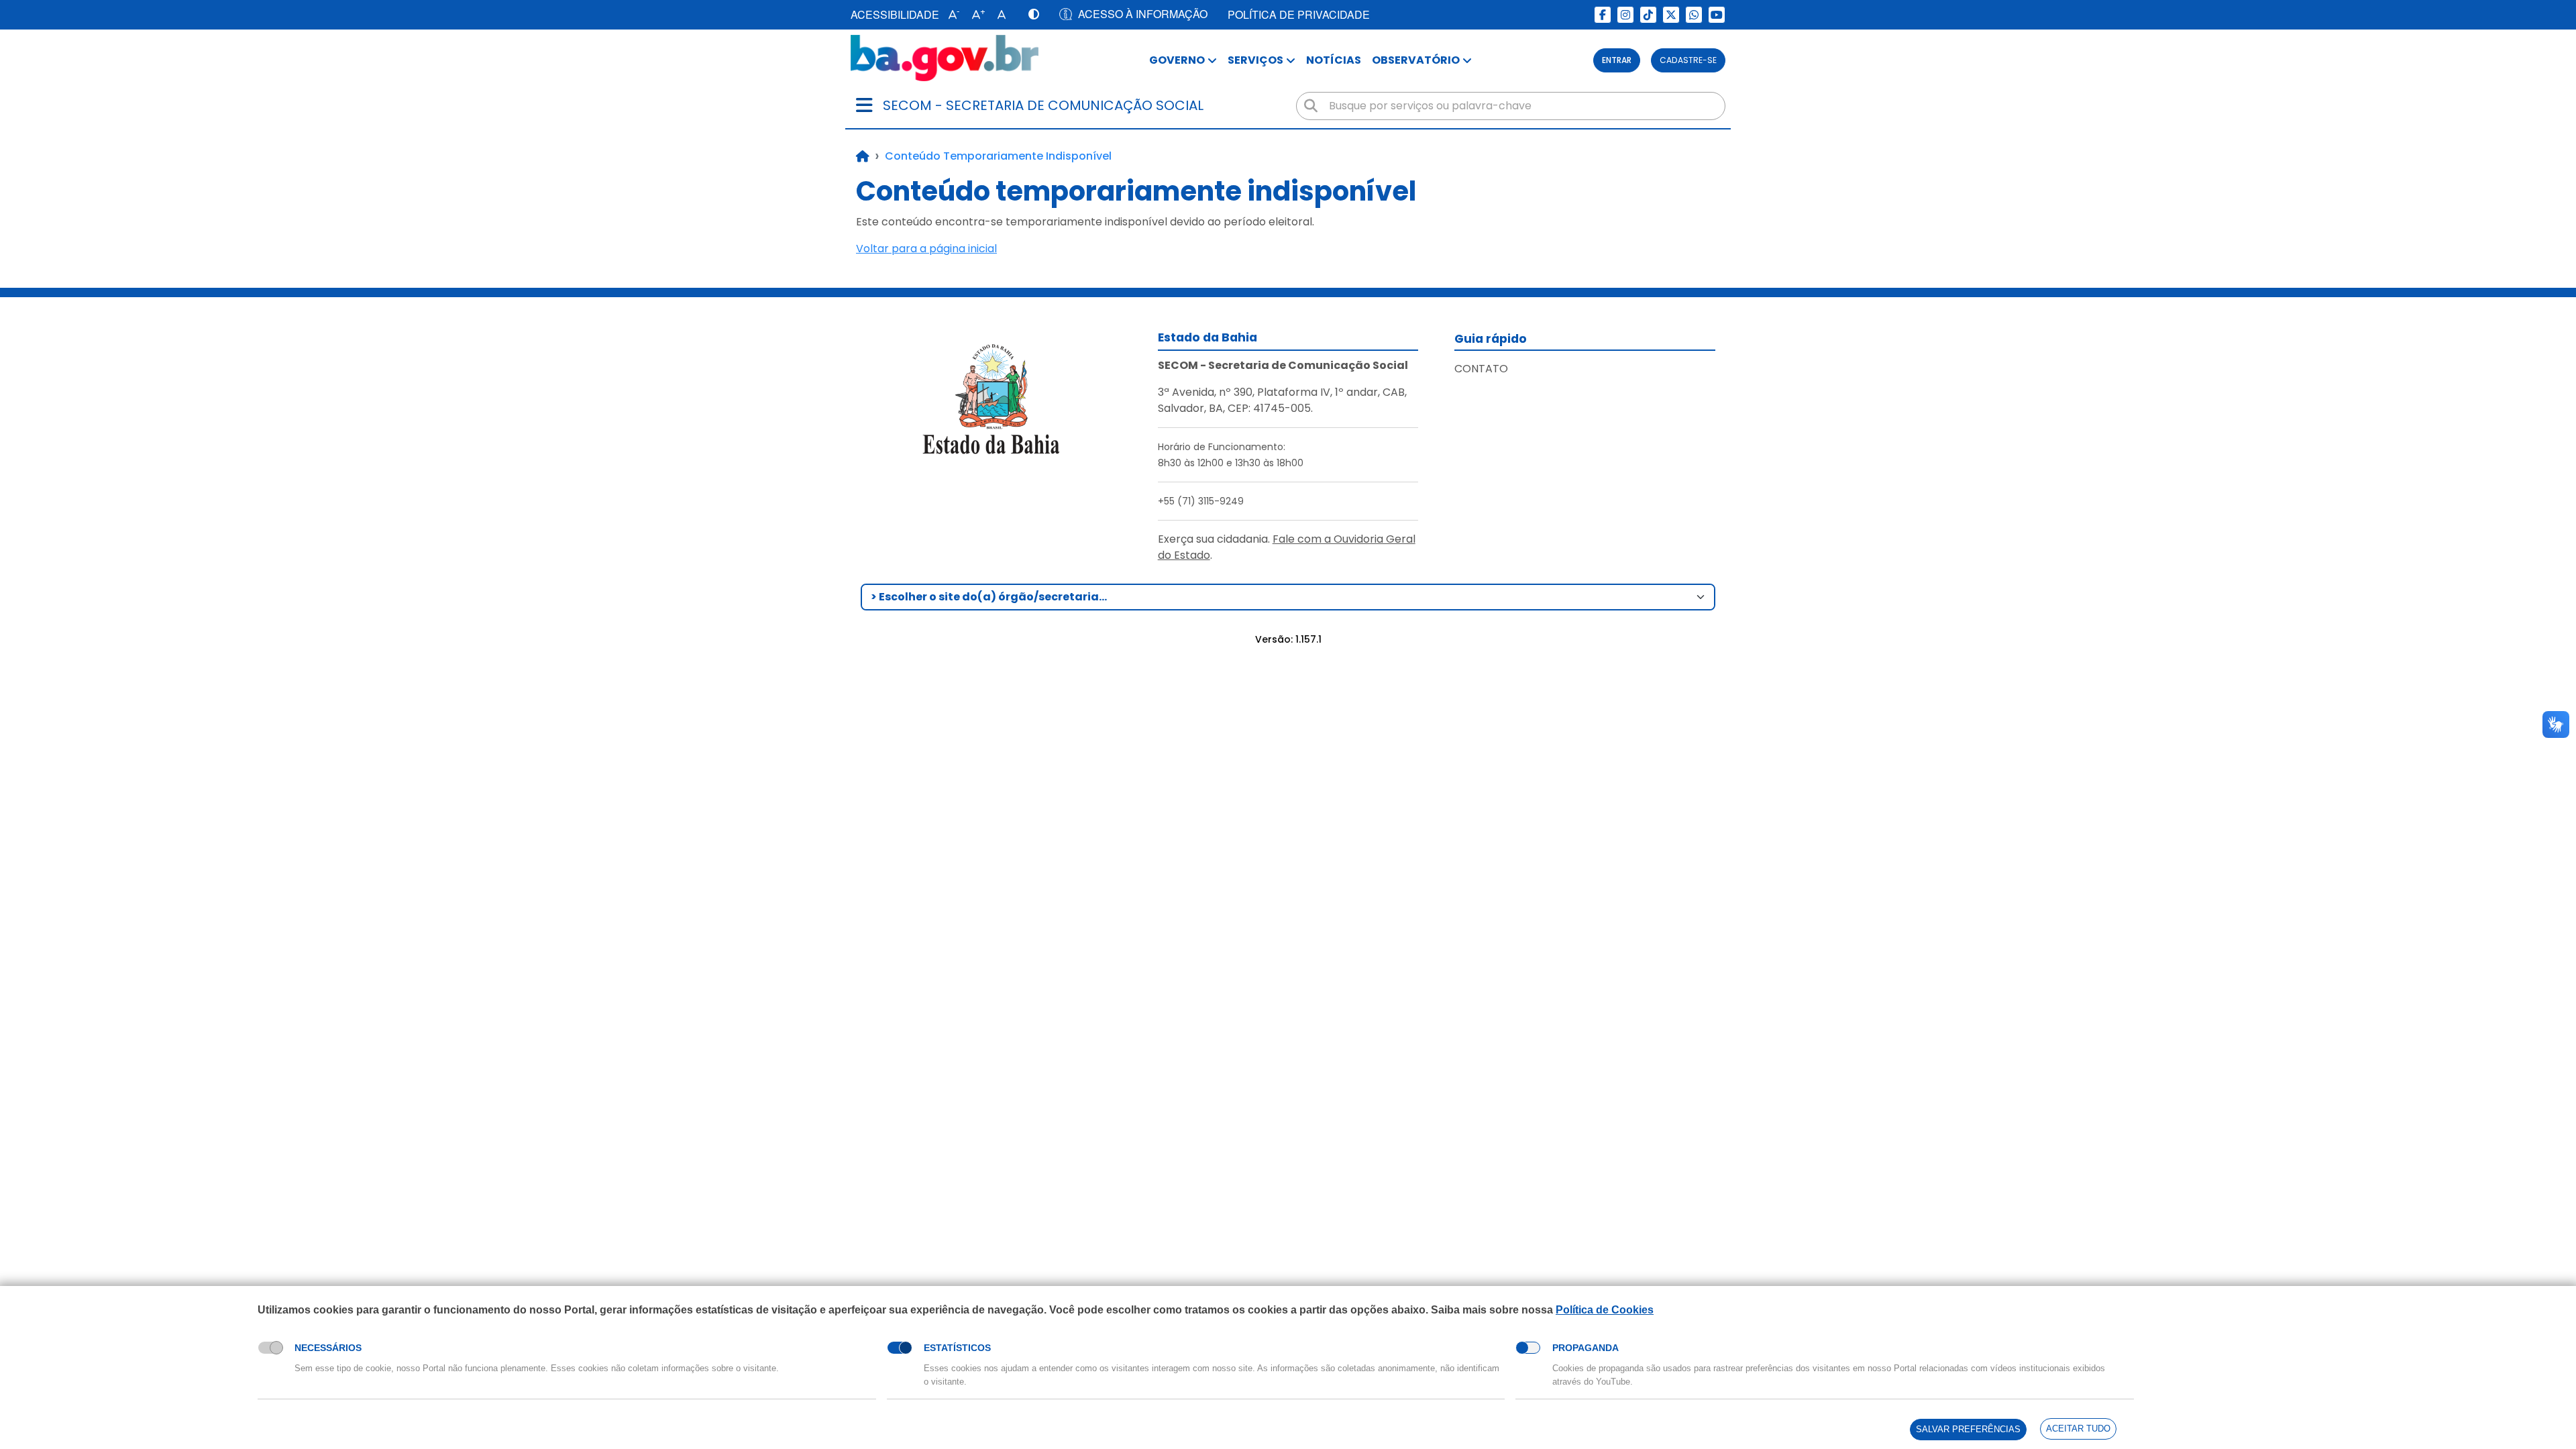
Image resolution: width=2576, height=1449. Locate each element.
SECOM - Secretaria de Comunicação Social (1043, 105)
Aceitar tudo (2078, 1429)
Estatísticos (957, 1348)
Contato (1481, 369)
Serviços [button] (1255, 60)
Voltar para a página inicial (926, 249)
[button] (951, 15)
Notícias (1334, 60)
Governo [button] (1177, 60)
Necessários (328, 1348)
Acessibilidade (895, 14)
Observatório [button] (1416, 60)
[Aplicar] (1311, 106)
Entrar (1617, 60)
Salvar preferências (1968, 1429)
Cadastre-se (1688, 60)
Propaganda (1586, 1348)
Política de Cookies (1605, 1310)
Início (863, 156)
